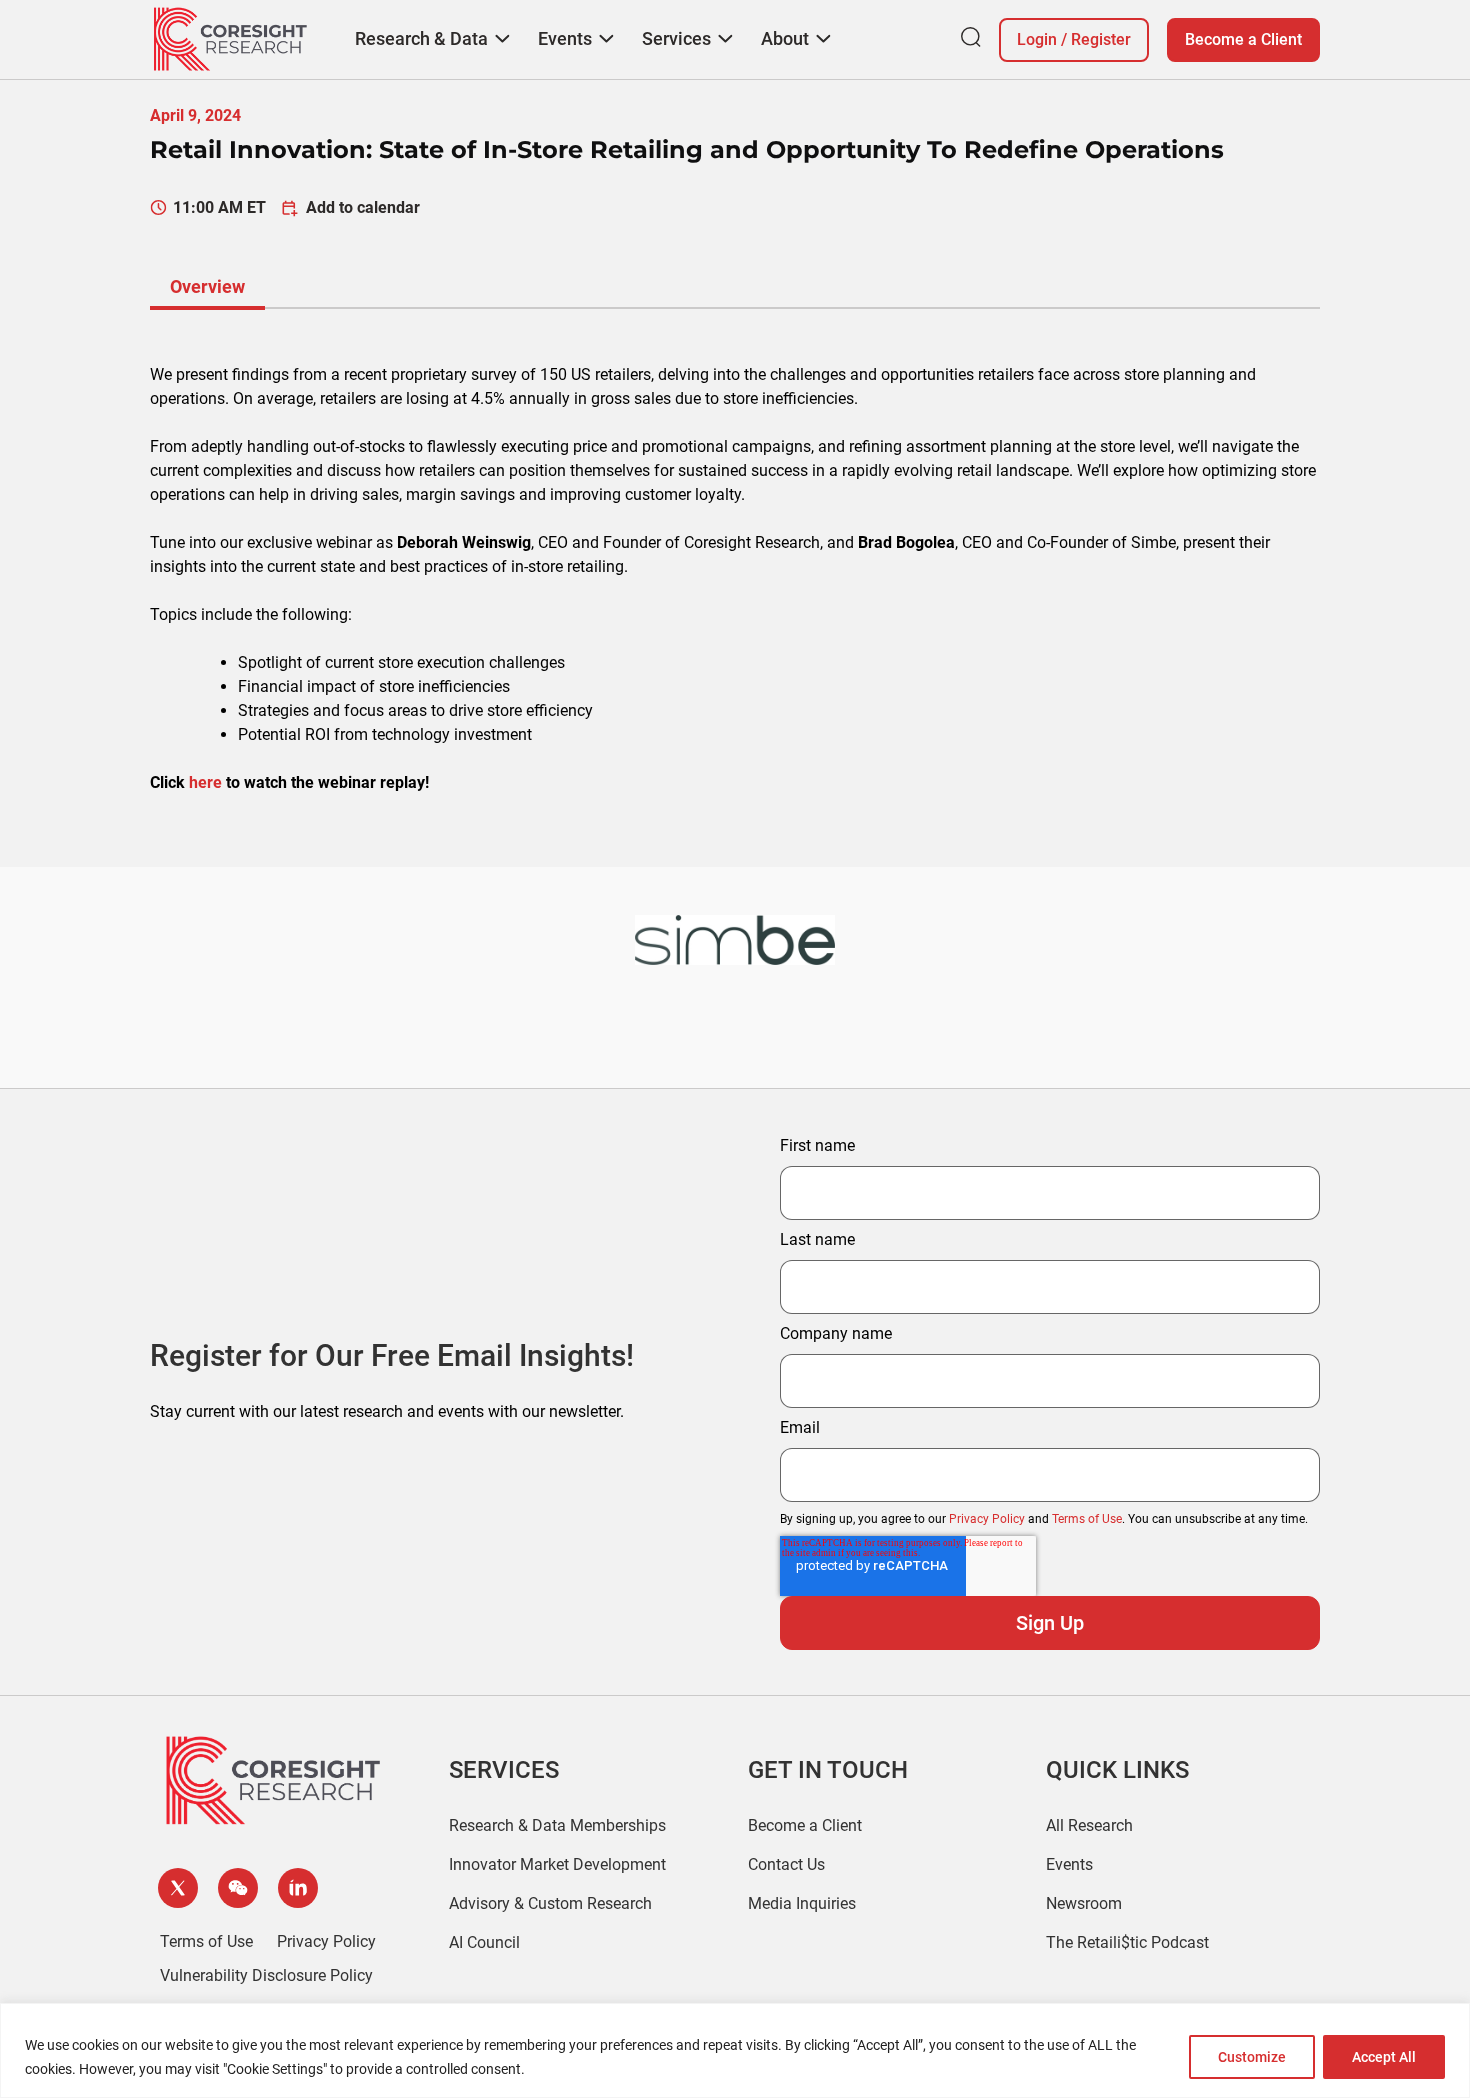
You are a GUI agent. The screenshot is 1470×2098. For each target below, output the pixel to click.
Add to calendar (363, 207)
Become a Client (1243, 39)
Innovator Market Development (557, 1864)
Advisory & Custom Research (550, 1903)
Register (1101, 39)
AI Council (484, 1942)
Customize (1252, 2057)
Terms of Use (1087, 1519)
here (205, 782)
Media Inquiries (802, 1903)
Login (1037, 39)
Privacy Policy (987, 1519)
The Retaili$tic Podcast (1127, 1942)
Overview (207, 286)
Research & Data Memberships (557, 1825)
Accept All (1384, 2057)
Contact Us (786, 1864)
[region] (735, 2050)
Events (1069, 1864)
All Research (1089, 1825)
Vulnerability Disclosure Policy (266, 1975)
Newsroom (1084, 1903)
